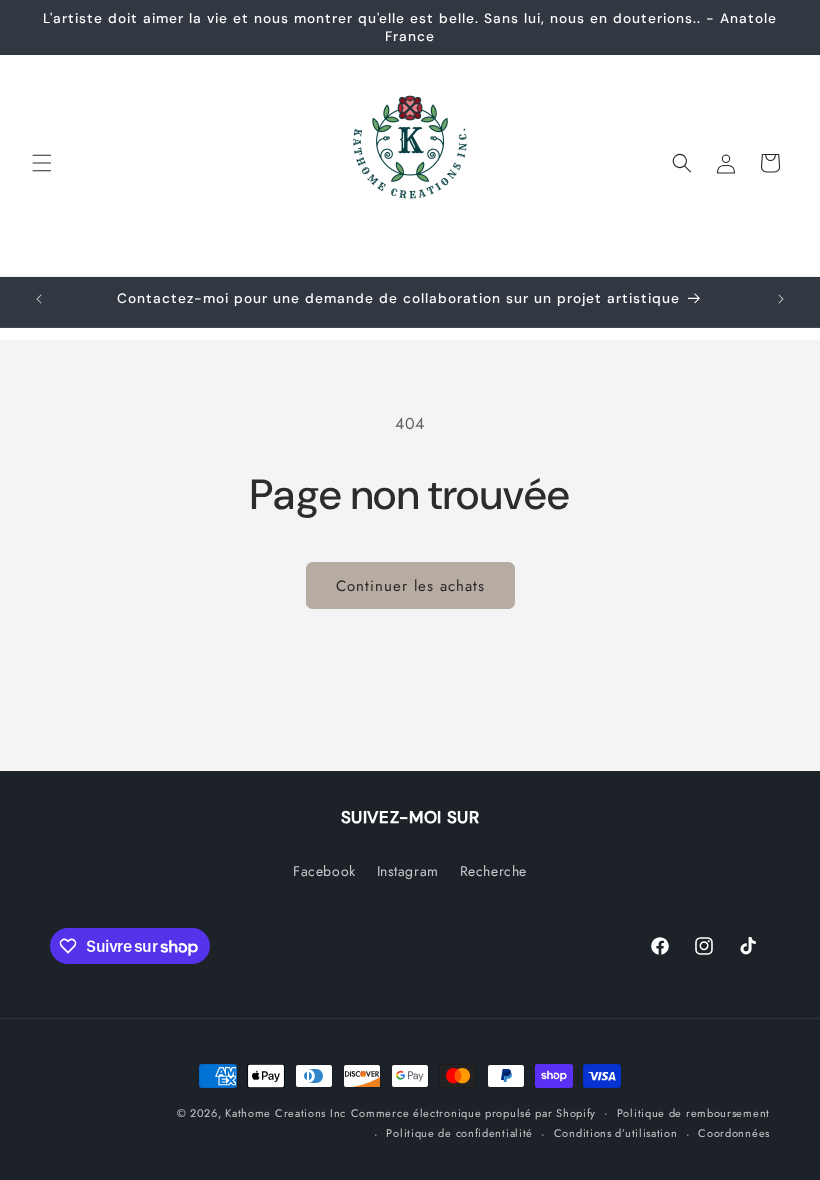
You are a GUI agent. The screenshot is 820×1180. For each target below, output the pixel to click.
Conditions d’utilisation (616, 1133)
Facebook (324, 871)
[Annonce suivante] (781, 299)
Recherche (493, 871)
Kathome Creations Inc (285, 1113)
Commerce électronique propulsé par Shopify (473, 1113)
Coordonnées (734, 1133)
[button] (42, 163)
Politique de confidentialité (459, 1133)
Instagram (408, 871)
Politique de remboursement (693, 1113)
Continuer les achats (410, 586)
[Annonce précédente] (39, 299)
